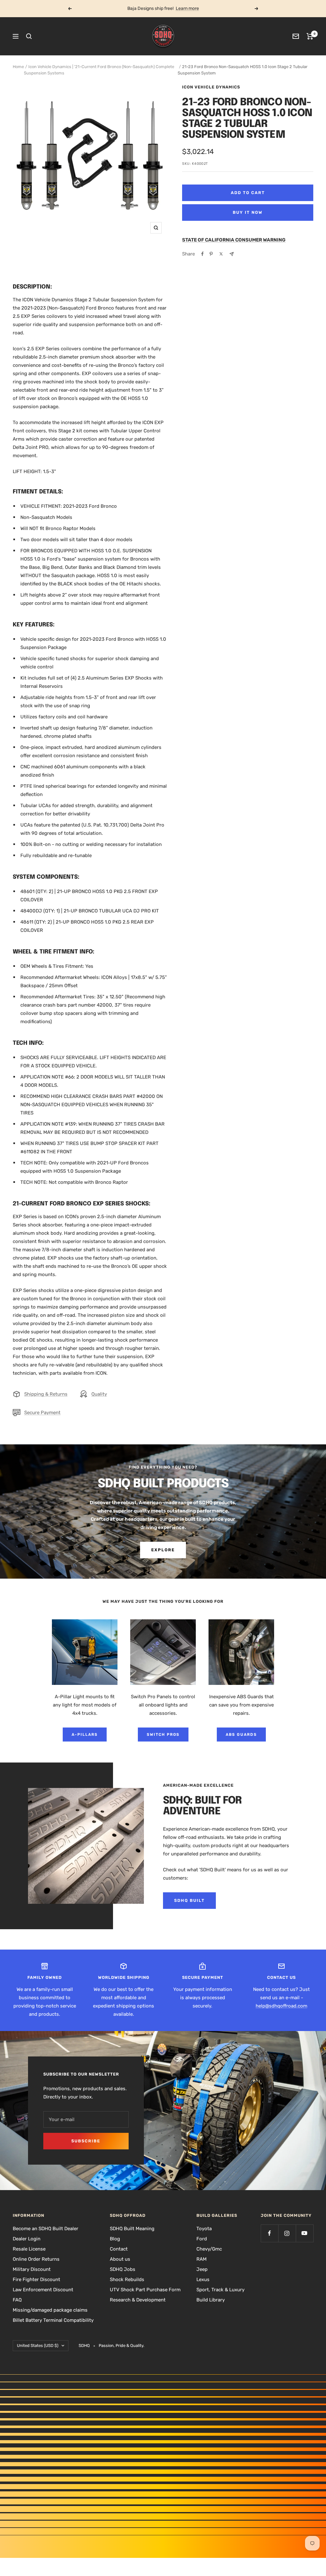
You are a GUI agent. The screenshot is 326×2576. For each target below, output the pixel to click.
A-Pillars (85, 1735)
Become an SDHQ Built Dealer (46, 2229)
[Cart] (310, 36)
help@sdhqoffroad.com (281, 2006)
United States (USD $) (38, 2346)
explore (163, 1550)
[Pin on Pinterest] (211, 254)
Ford (202, 2239)
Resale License (29, 2249)
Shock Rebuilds (127, 2279)
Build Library (211, 2300)
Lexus (203, 2279)
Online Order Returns (36, 2259)
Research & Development (138, 2300)
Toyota (204, 2229)
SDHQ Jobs (123, 2269)
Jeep (202, 2269)
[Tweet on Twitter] (221, 254)
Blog (115, 2239)
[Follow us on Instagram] (287, 2233)
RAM (202, 2259)
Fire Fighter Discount (36, 2279)
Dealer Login (27, 2239)
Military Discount (32, 2269)
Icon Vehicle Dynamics (211, 87)
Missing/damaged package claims (50, 2310)
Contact (119, 2249)
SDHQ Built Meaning (132, 2229)
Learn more (187, 8)
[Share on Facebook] (202, 254)
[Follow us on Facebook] (269, 2233)
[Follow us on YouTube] (305, 2233)
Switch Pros (163, 1735)
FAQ (17, 2300)
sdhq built (189, 1900)
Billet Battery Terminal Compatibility (53, 2320)
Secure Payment (42, 1413)
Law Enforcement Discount (43, 2290)
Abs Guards (241, 1735)
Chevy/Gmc (209, 2249)
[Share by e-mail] (232, 254)
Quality (99, 1394)
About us (120, 2259)
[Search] (29, 36)
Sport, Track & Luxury (220, 2290)
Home (18, 67)
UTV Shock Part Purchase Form (145, 2290)
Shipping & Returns (46, 1394)
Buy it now (248, 212)
